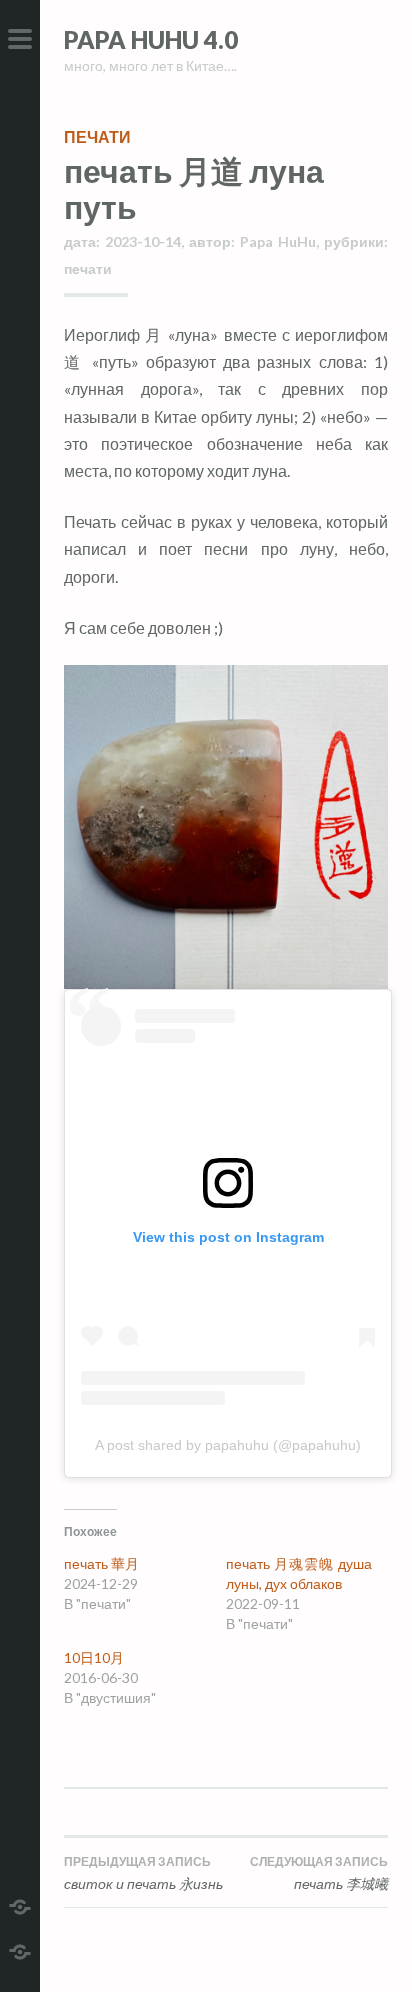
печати (97, 136)
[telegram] (20, 1904)
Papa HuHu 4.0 (151, 39)
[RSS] (20, 1949)
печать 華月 (101, 1563)
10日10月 (94, 1657)
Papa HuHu (278, 241)
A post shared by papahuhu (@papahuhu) (228, 1445)
